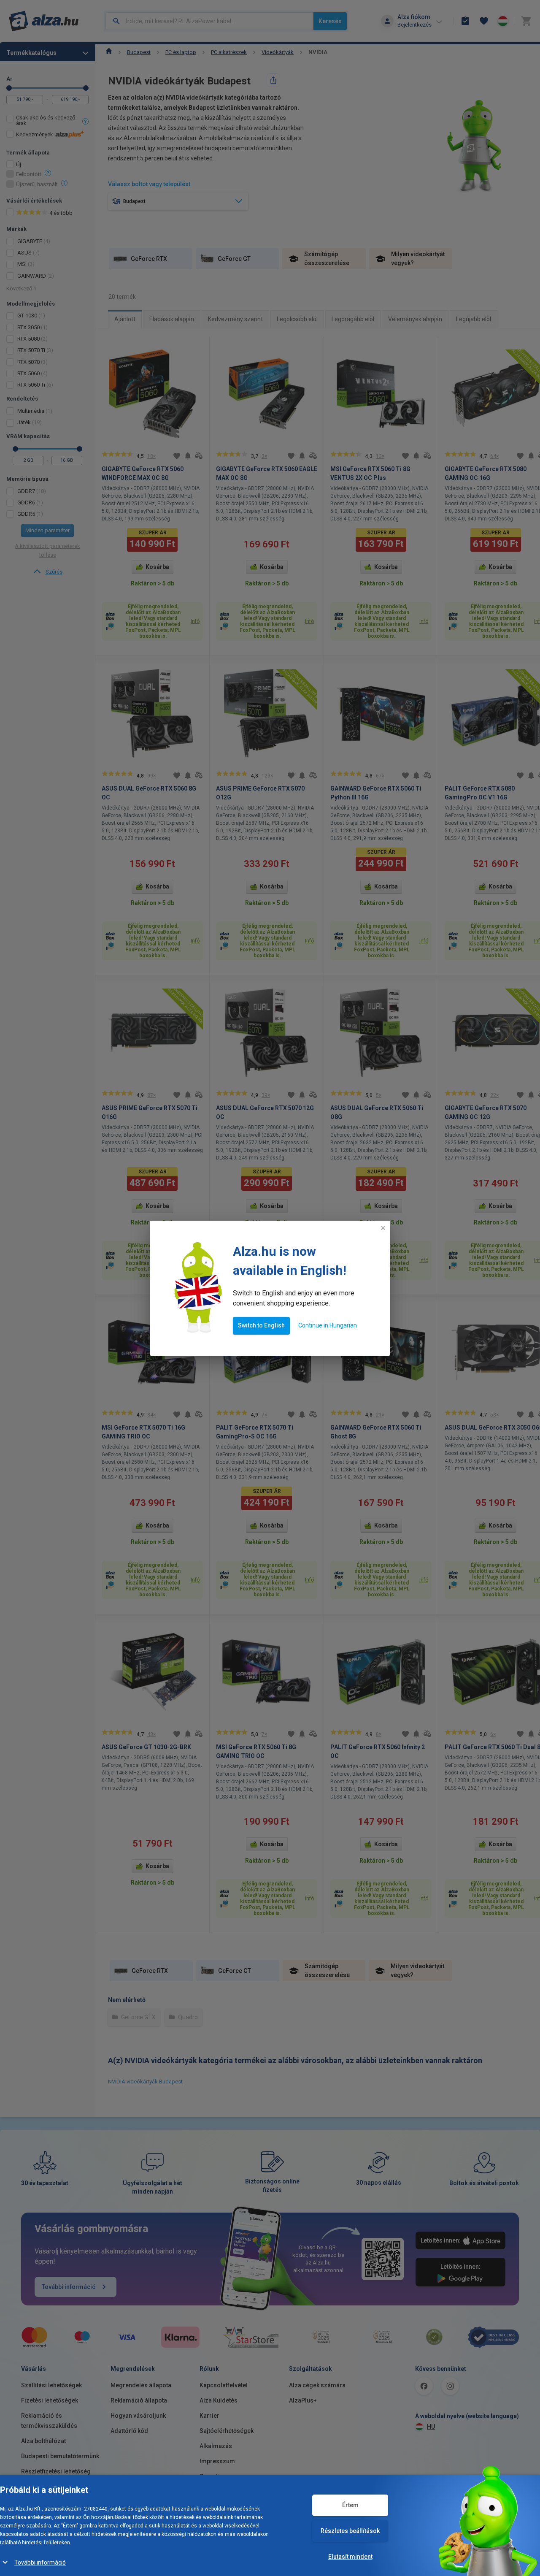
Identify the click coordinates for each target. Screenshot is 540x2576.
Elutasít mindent (350, 2557)
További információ (40, 2562)
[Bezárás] (383, 1228)
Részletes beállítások (350, 2531)
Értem (350, 2505)
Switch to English (261, 1325)
